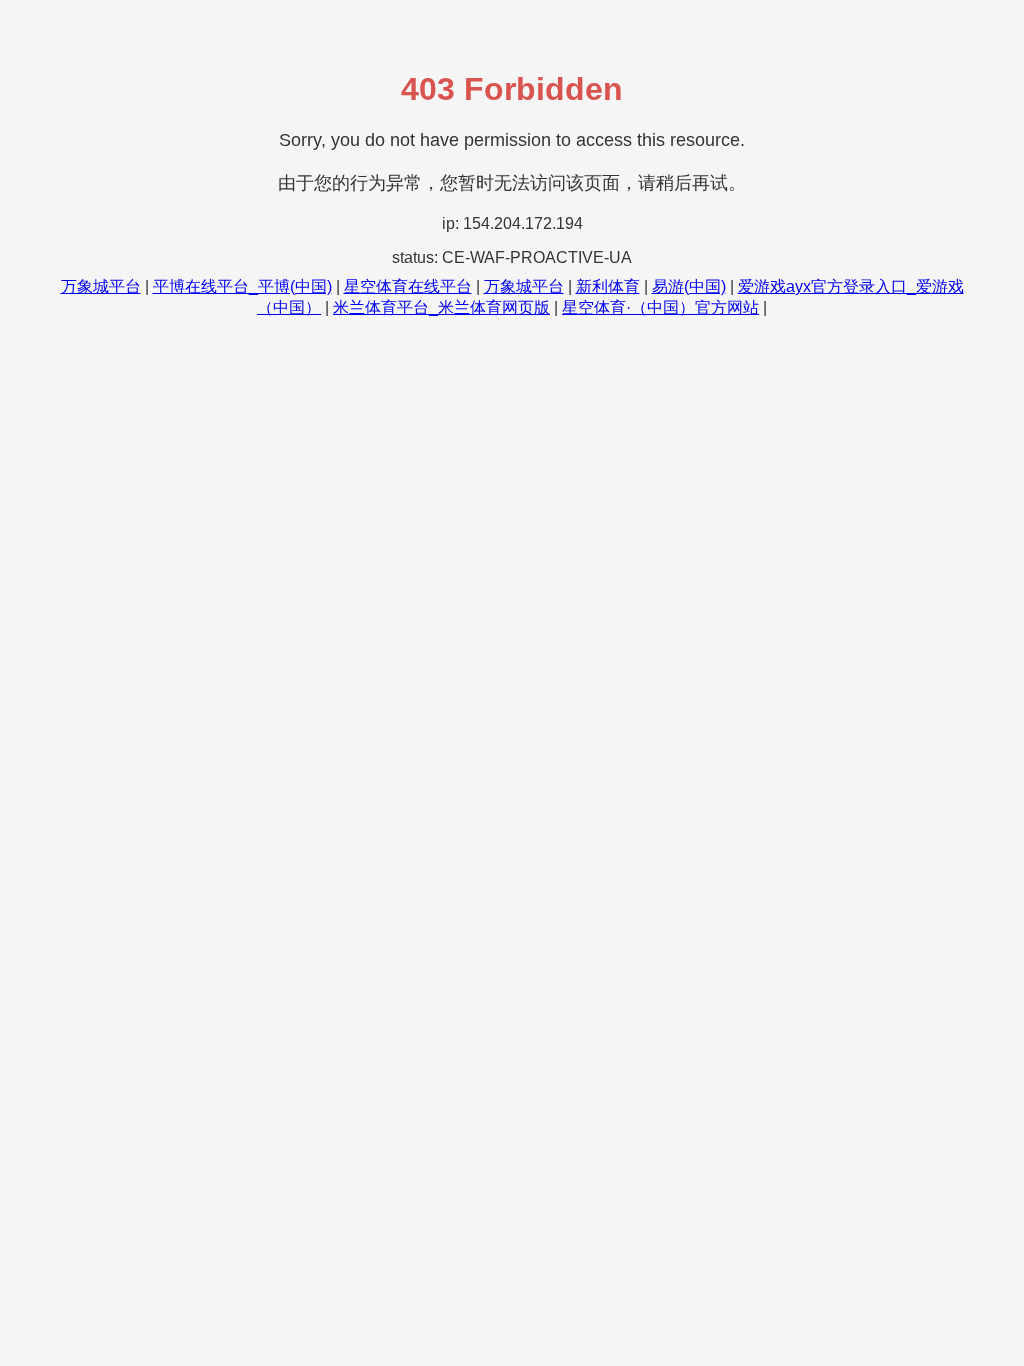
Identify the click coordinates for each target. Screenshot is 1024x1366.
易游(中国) (689, 286)
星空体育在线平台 (408, 286)
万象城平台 (101, 286)
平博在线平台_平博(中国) (242, 286)
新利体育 (608, 286)
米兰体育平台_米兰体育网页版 (441, 307)
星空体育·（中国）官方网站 (660, 307)
